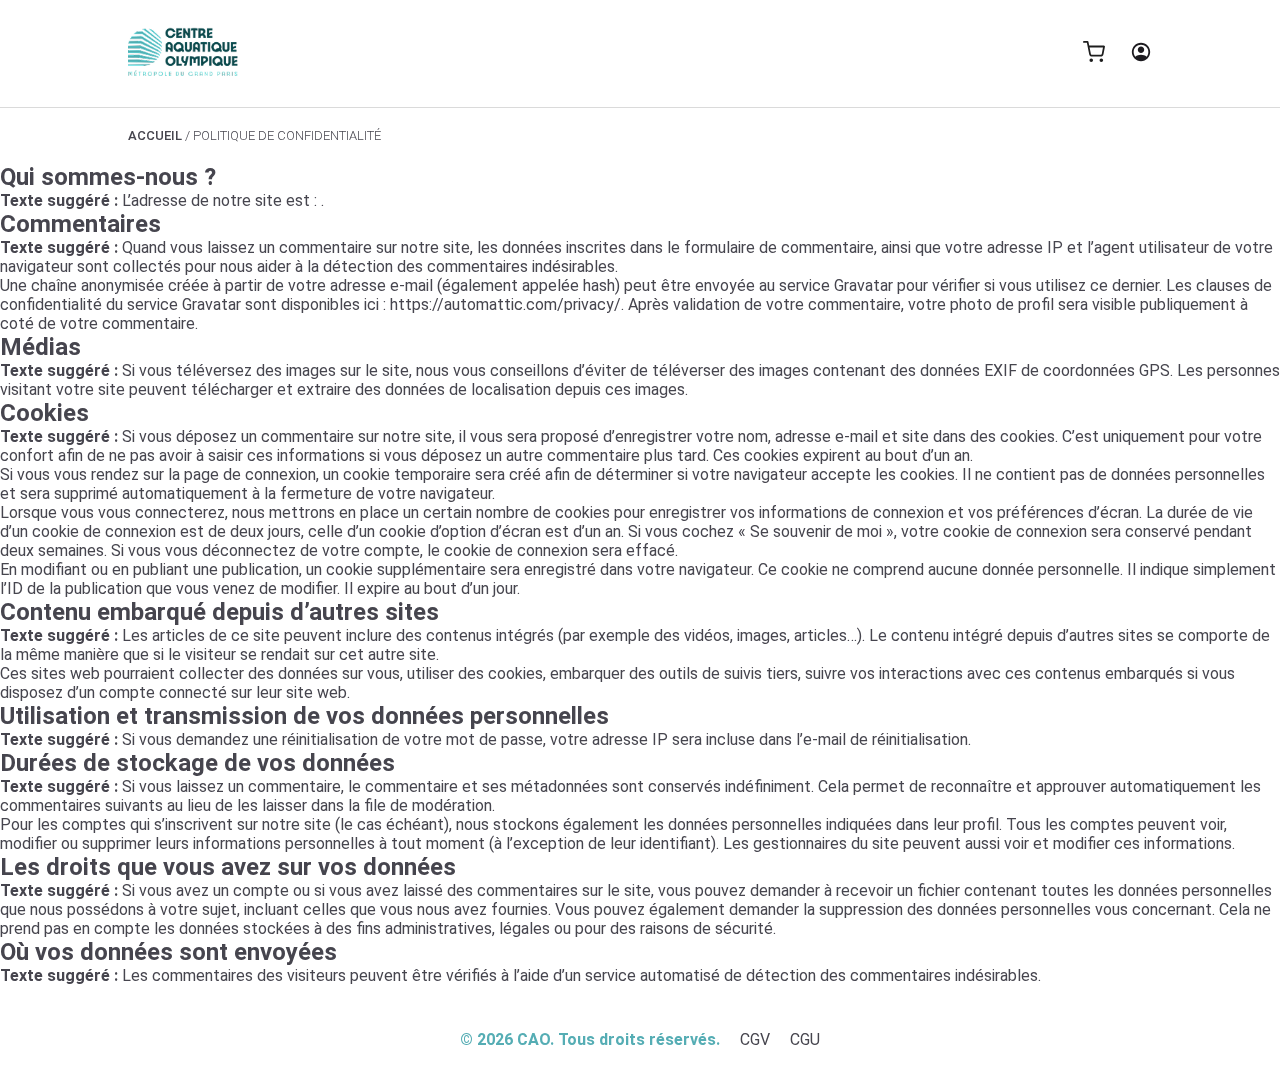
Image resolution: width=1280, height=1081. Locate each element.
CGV (755, 1039)
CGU (805, 1039)
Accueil (155, 135)
